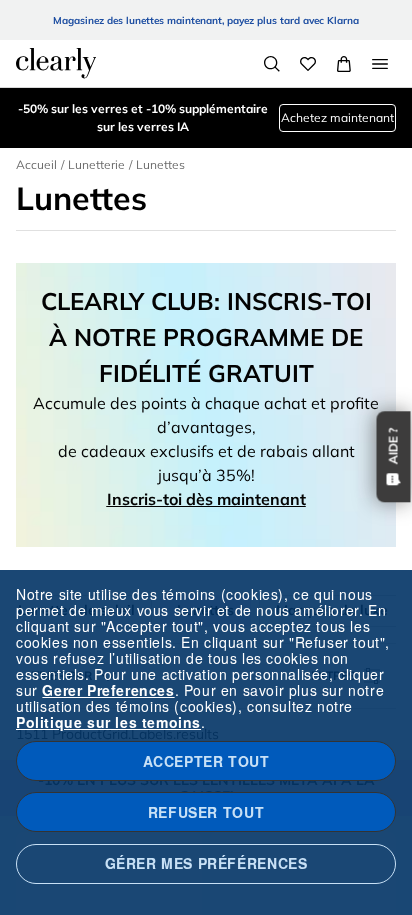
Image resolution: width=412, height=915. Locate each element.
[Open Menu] (380, 64)
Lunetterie (96, 164)
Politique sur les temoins (108, 722)
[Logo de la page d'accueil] (56, 63)
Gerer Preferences (108, 690)
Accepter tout (206, 761)
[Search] (272, 64)
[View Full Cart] (344, 64)
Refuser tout (206, 812)
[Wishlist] (308, 64)
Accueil (36, 164)
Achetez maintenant (337, 117)
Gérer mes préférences (206, 863)
